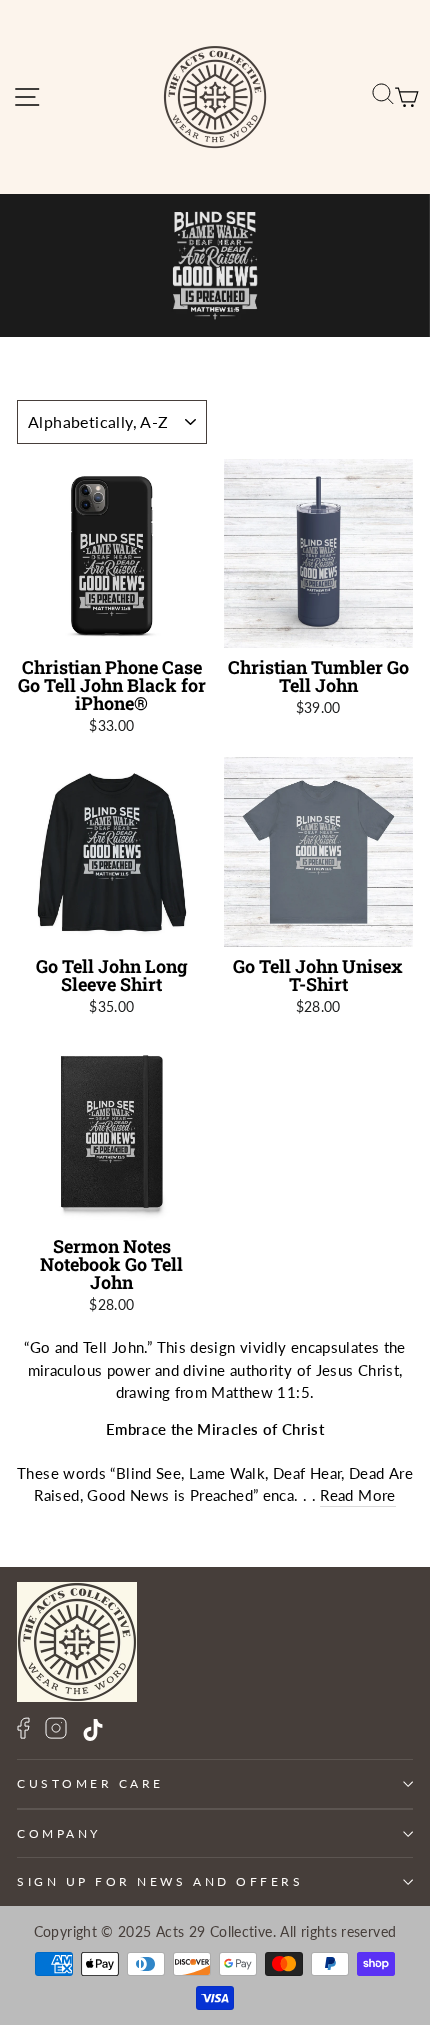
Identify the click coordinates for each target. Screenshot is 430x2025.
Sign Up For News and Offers (160, 1881)
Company (59, 1833)
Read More (357, 1495)
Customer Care (90, 1783)
